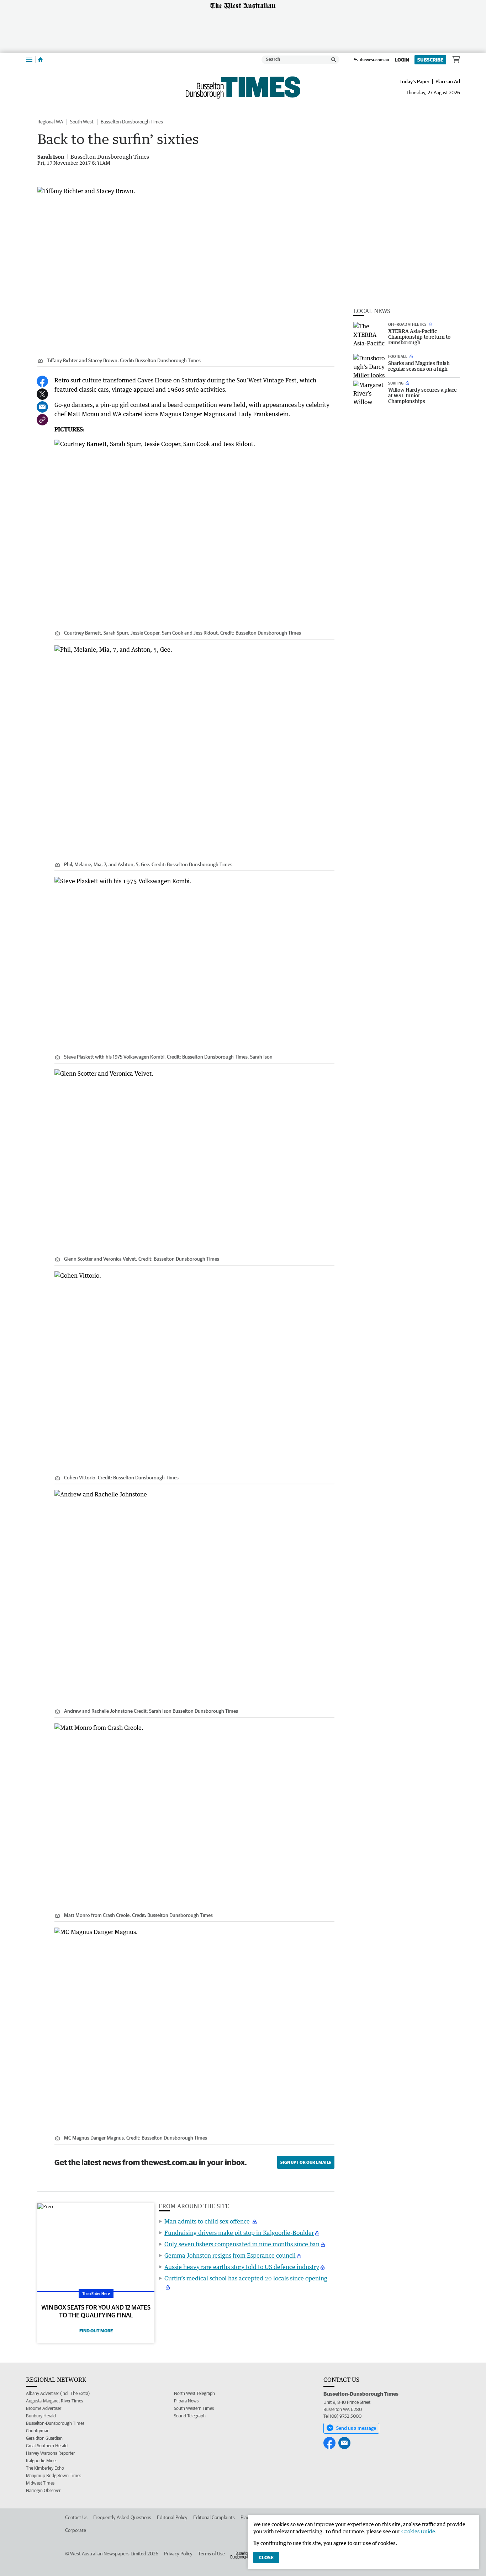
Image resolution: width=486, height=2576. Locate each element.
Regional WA (50, 122)
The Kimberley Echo (45, 2468)
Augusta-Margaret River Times (54, 2401)
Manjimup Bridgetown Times (54, 2476)
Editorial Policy (172, 2517)
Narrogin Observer (43, 2490)
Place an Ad (448, 81)
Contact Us (76, 2517)
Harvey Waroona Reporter (50, 2453)
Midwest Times (40, 2483)
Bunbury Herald (41, 2416)
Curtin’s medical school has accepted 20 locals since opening (246, 2278)
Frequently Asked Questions (122, 2517)
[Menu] (29, 60)
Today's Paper (414, 81)
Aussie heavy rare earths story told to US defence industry (242, 2267)
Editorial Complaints (214, 2517)
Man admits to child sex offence (208, 2221)
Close (266, 2558)
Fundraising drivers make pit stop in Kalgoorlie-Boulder (239, 2233)
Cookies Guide (418, 2531)
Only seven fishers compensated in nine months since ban (242, 2244)
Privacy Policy (178, 2554)
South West (82, 122)
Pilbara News (186, 2401)
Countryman (38, 2431)
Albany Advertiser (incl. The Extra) (58, 2393)
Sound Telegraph (190, 2416)
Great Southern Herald (47, 2446)
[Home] (40, 60)
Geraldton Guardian (44, 2438)
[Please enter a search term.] (334, 60)
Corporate (76, 2530)
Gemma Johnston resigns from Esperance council (230, 2256)
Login (402, 60)
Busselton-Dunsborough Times (132, 122)
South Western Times (194, 2408)
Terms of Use (212, 2554)
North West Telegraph (194, 2393)
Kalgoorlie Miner (41, 2461)
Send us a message (356, 2428)
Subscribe (430, 60)
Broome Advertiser (44, 2408)
